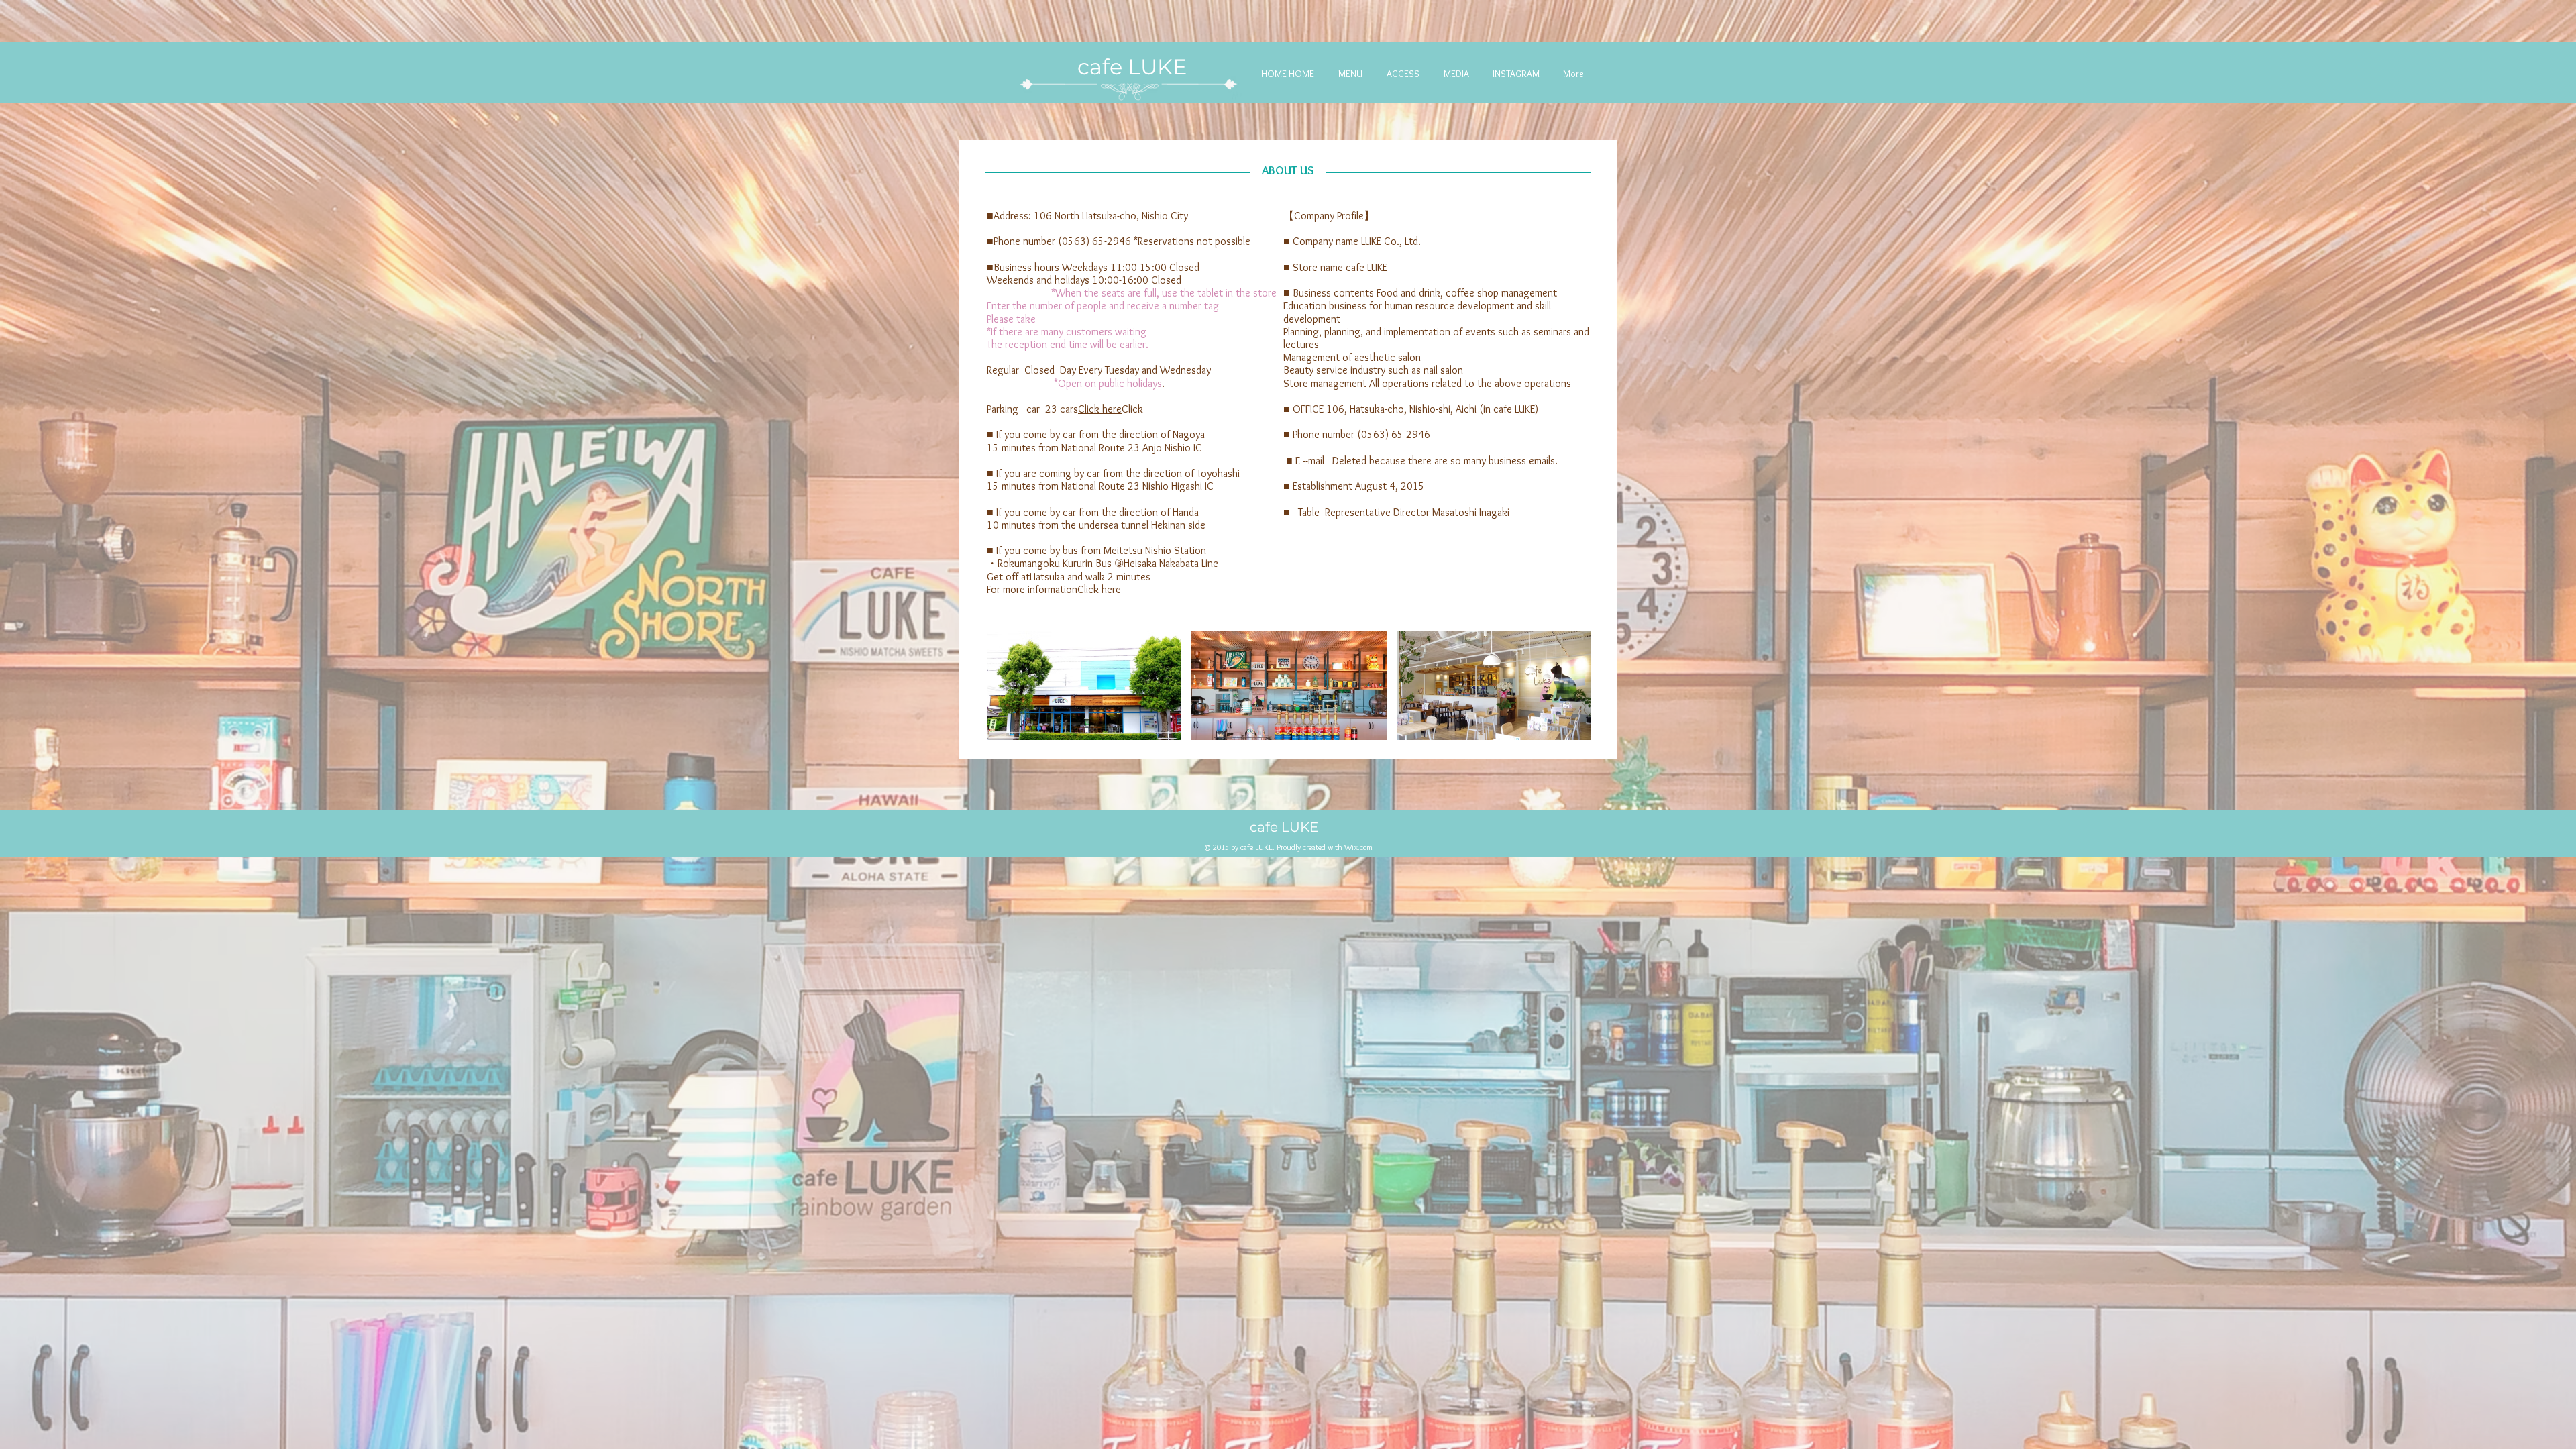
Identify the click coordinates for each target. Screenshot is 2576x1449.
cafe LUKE (1135, 67)
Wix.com (1358, 847)
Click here (1100, 409)
